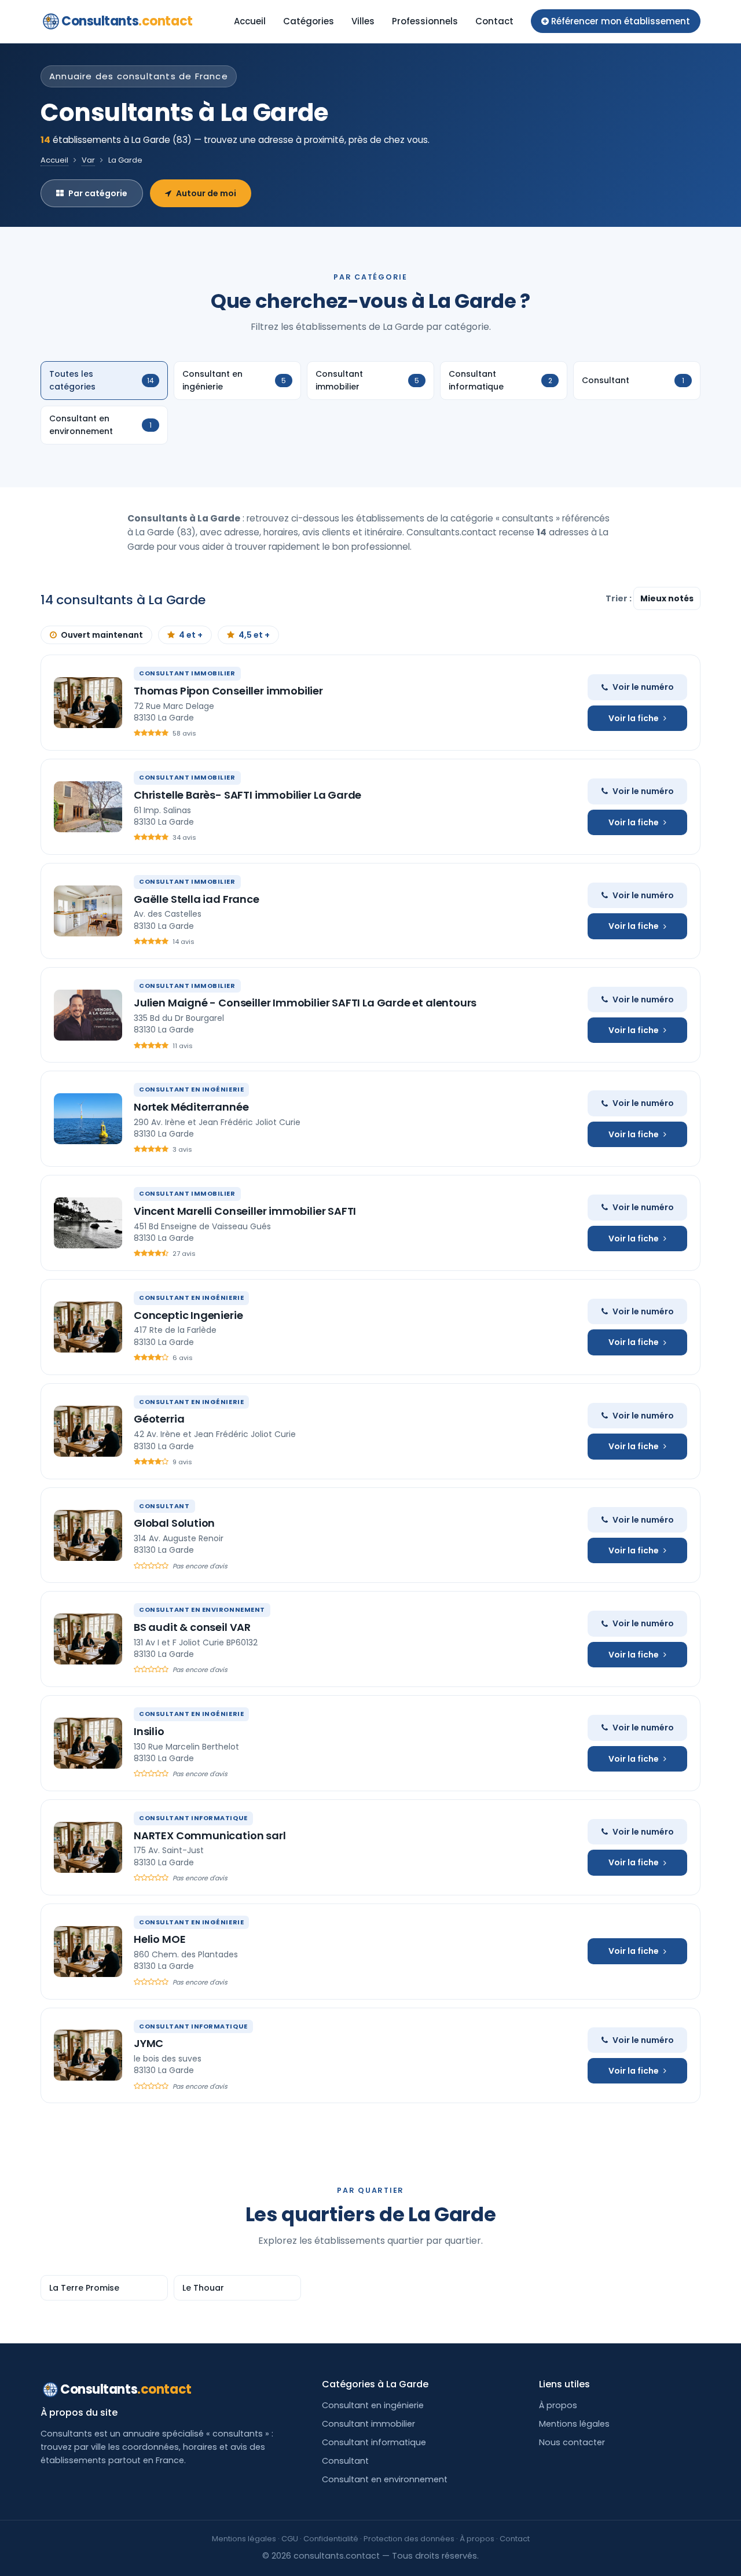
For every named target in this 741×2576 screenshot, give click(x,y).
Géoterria (159, 1419)
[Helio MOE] (88, 1952)
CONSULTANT (164, 1506)
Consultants (127, 21)
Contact (494, 21)
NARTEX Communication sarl (210, 1835)
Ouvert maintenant (102, 635)
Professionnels (425, 21)
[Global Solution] (88, 1535)
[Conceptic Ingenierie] (88, 1327)
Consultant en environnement (385, 2479)
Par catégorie (98, 193)
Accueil (250, 21)
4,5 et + (254, 635)
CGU (290, 2539)
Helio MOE (159, 1939)
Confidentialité (331, 2539)
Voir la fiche (634, 718)
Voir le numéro (643, 687)
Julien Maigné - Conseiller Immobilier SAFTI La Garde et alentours (305, 1003)
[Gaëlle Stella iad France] (88, 911)
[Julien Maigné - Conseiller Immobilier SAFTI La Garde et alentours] (88, 1015)
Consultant (345, 2461)
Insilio (149, 1731)
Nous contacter (572, 2442)
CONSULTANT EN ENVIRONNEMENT (202, 1609)
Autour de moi (206, 193)
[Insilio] (88, 1743)
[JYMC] (88, 2055)
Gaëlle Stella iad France (197, 899)
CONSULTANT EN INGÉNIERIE (191, 1089)
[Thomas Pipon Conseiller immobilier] (88, 703)
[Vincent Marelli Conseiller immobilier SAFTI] (88, 1223)
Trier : (619, 598)
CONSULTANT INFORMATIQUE (193, 1818)
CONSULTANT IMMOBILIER (187, 673)
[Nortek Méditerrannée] (88, 1119)
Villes (363, 21)
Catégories (309, 21)
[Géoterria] (88, 1431)
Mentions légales (574, 2424)
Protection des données (409, 2539)
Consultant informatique (374, 2442)
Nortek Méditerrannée (191, 1107)
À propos (558, 2405)
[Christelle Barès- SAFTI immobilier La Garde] (88, 807)
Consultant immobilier (368, 2424)
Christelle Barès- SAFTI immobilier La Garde (247, 795)
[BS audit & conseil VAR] (88, 1639)
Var (88, 160)
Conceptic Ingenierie (188, 1315)
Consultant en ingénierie (373, 2405)
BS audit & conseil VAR (192, 1627)
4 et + (191, 635)
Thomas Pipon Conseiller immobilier (228, 691)
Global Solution (174, 1523)
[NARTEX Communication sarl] (88, 1847)
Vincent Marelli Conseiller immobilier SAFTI (245, 1211)
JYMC (148, 2043)
